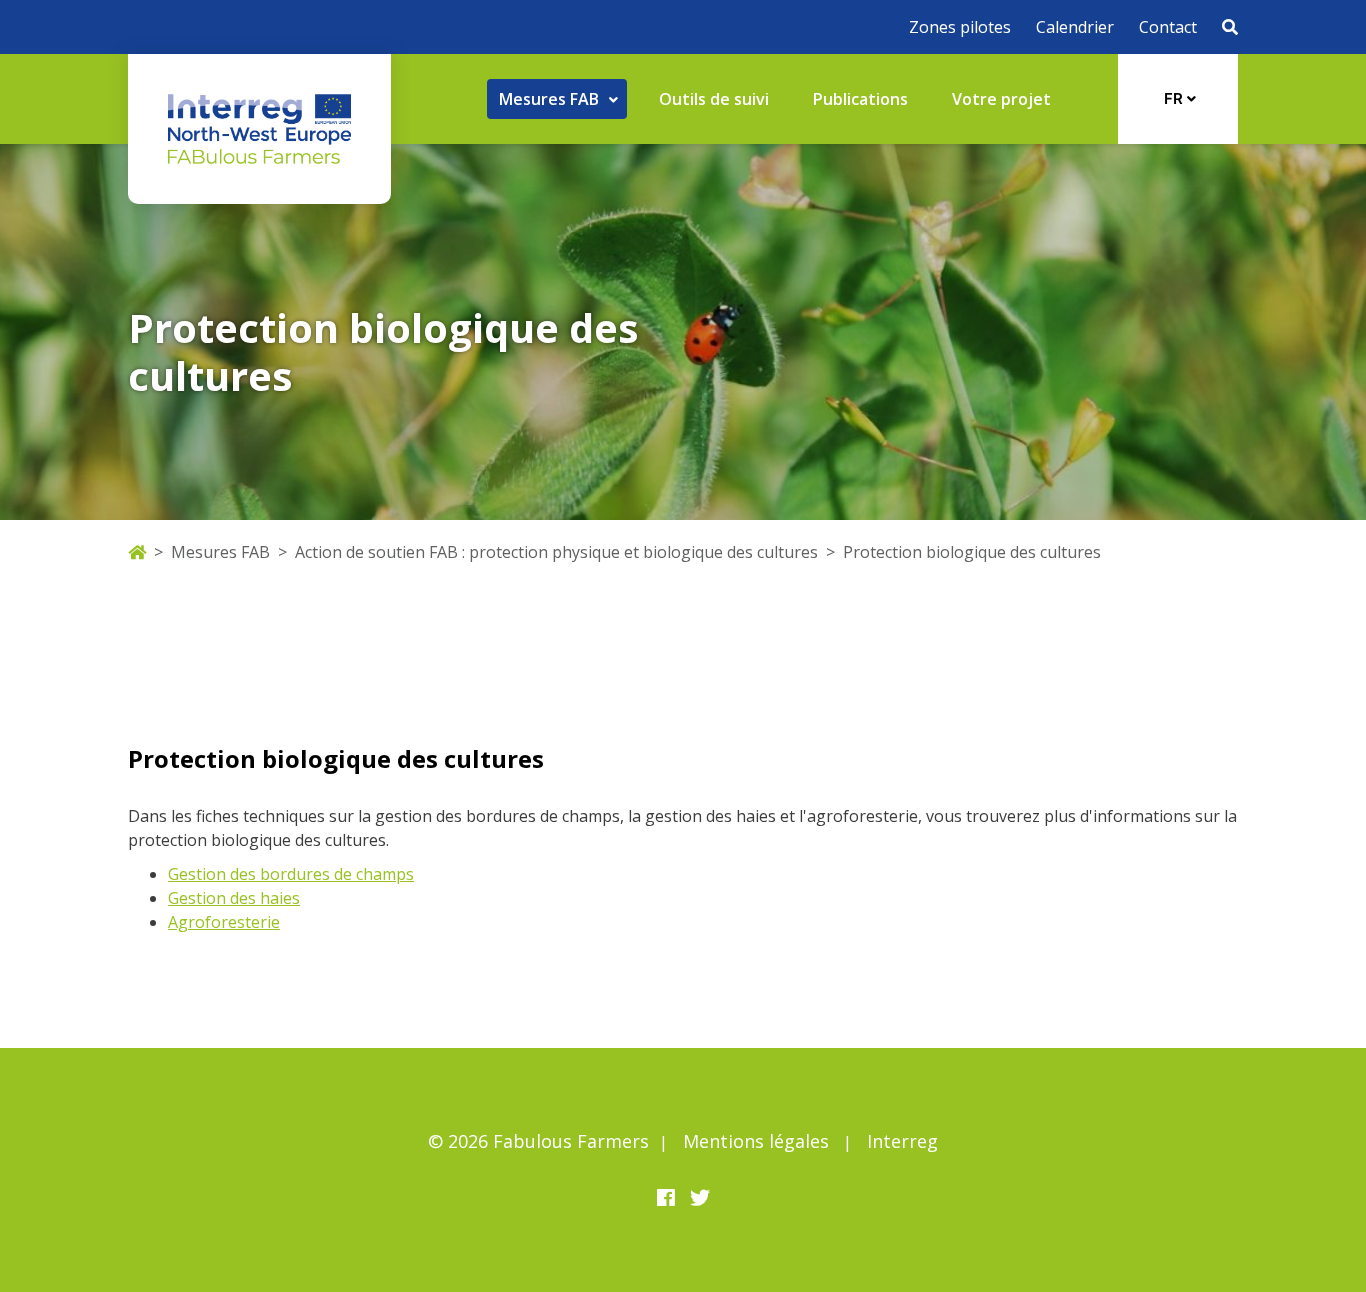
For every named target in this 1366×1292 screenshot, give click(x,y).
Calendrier (1075, 27)
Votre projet (1001, 99)
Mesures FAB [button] (551, 99)
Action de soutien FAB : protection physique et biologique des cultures (556, 552)
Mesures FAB (220, 552)
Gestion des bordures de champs (291, 874)
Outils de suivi (714, 99)
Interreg (902, 1141)
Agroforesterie (224, 922)
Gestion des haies (234, 898)
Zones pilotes (960, 27)
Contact (1168, 27)
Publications (860, 99)
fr (1175, 98)
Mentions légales (756, 1141)
